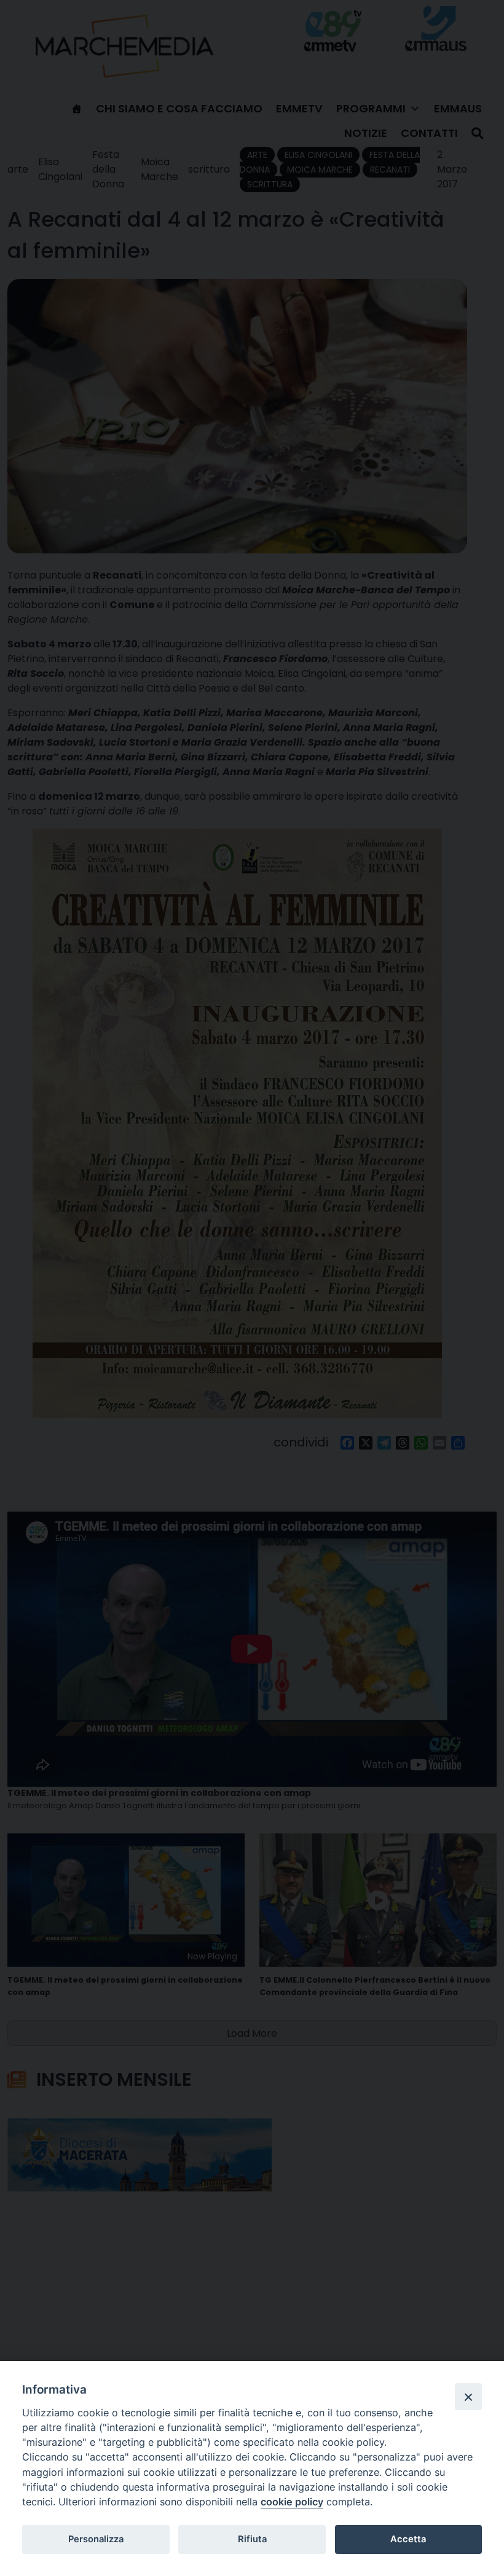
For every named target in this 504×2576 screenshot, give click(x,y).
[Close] (468, 2397)
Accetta (408, 2539)
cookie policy (292, 2502)
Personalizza (96, 2539)
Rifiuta (252, 2539)
